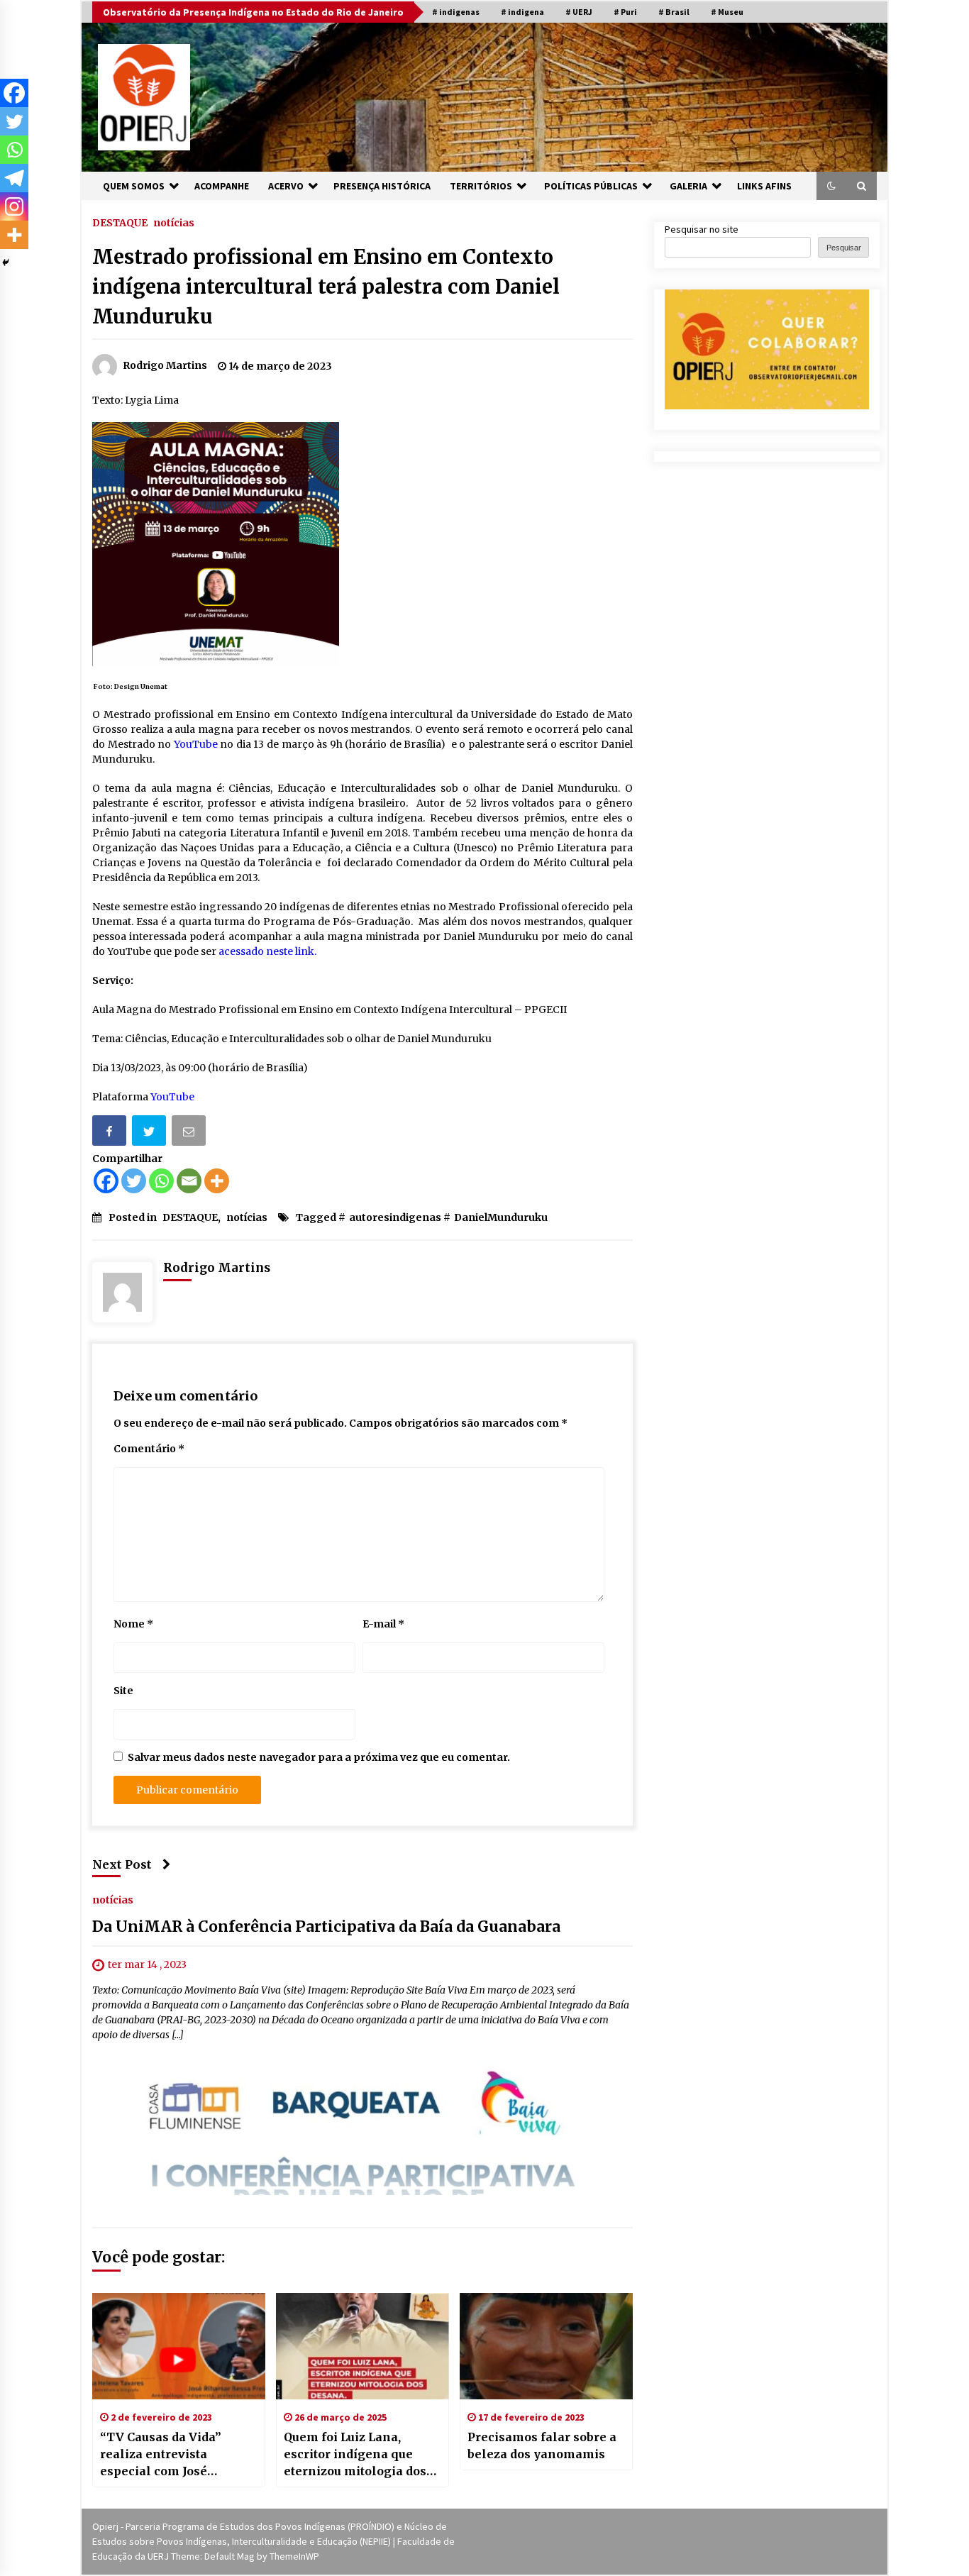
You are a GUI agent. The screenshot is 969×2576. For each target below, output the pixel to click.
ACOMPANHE (222, 186)
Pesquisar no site (702, 229)
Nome (133, 1624)
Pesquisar (844, 248)
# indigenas (456, 12)
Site (123, 1691)
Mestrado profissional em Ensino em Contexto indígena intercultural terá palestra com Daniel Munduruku (326, 287)
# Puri (625, 12)
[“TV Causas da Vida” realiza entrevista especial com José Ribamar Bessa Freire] (179, 2346)
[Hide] (6, 262)
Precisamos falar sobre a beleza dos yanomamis (542, 2445)
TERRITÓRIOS (481, 186)
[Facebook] (106, 1181)
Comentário (149, 1449)
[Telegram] (14, 178)
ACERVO (286, 186)
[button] (831, 186)
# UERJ (579, 12)
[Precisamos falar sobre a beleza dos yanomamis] (546, 2346)
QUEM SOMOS (134, 186)
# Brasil (674, 12)
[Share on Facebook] (111, 1133)
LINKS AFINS (764, 186)
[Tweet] (150, 1133)
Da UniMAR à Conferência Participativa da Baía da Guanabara (326, 1927)
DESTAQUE (120, 222)
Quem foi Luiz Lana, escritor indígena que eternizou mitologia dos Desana (355, 2455)
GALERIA (688, 186)
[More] (217, 1181)
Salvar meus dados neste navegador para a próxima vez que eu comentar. (319, 1757)
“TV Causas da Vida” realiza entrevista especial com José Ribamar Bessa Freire (165, 2455)
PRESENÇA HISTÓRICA (382, 186)
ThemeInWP (294, 2556)
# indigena (522, 12)
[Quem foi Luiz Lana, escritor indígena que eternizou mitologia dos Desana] (362, 2346)
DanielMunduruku (501, 1217)
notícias (174, 222)
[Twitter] (134, 1181)
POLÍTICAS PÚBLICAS (591, 186)
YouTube (197, 744)
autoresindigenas (395, 1217)
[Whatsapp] (161, 1181)
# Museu (727, 12)
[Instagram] (14, 206)
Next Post (122, 1864)
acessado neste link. (267, 951)
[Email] (190, 1133)
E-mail (383, 1624)
